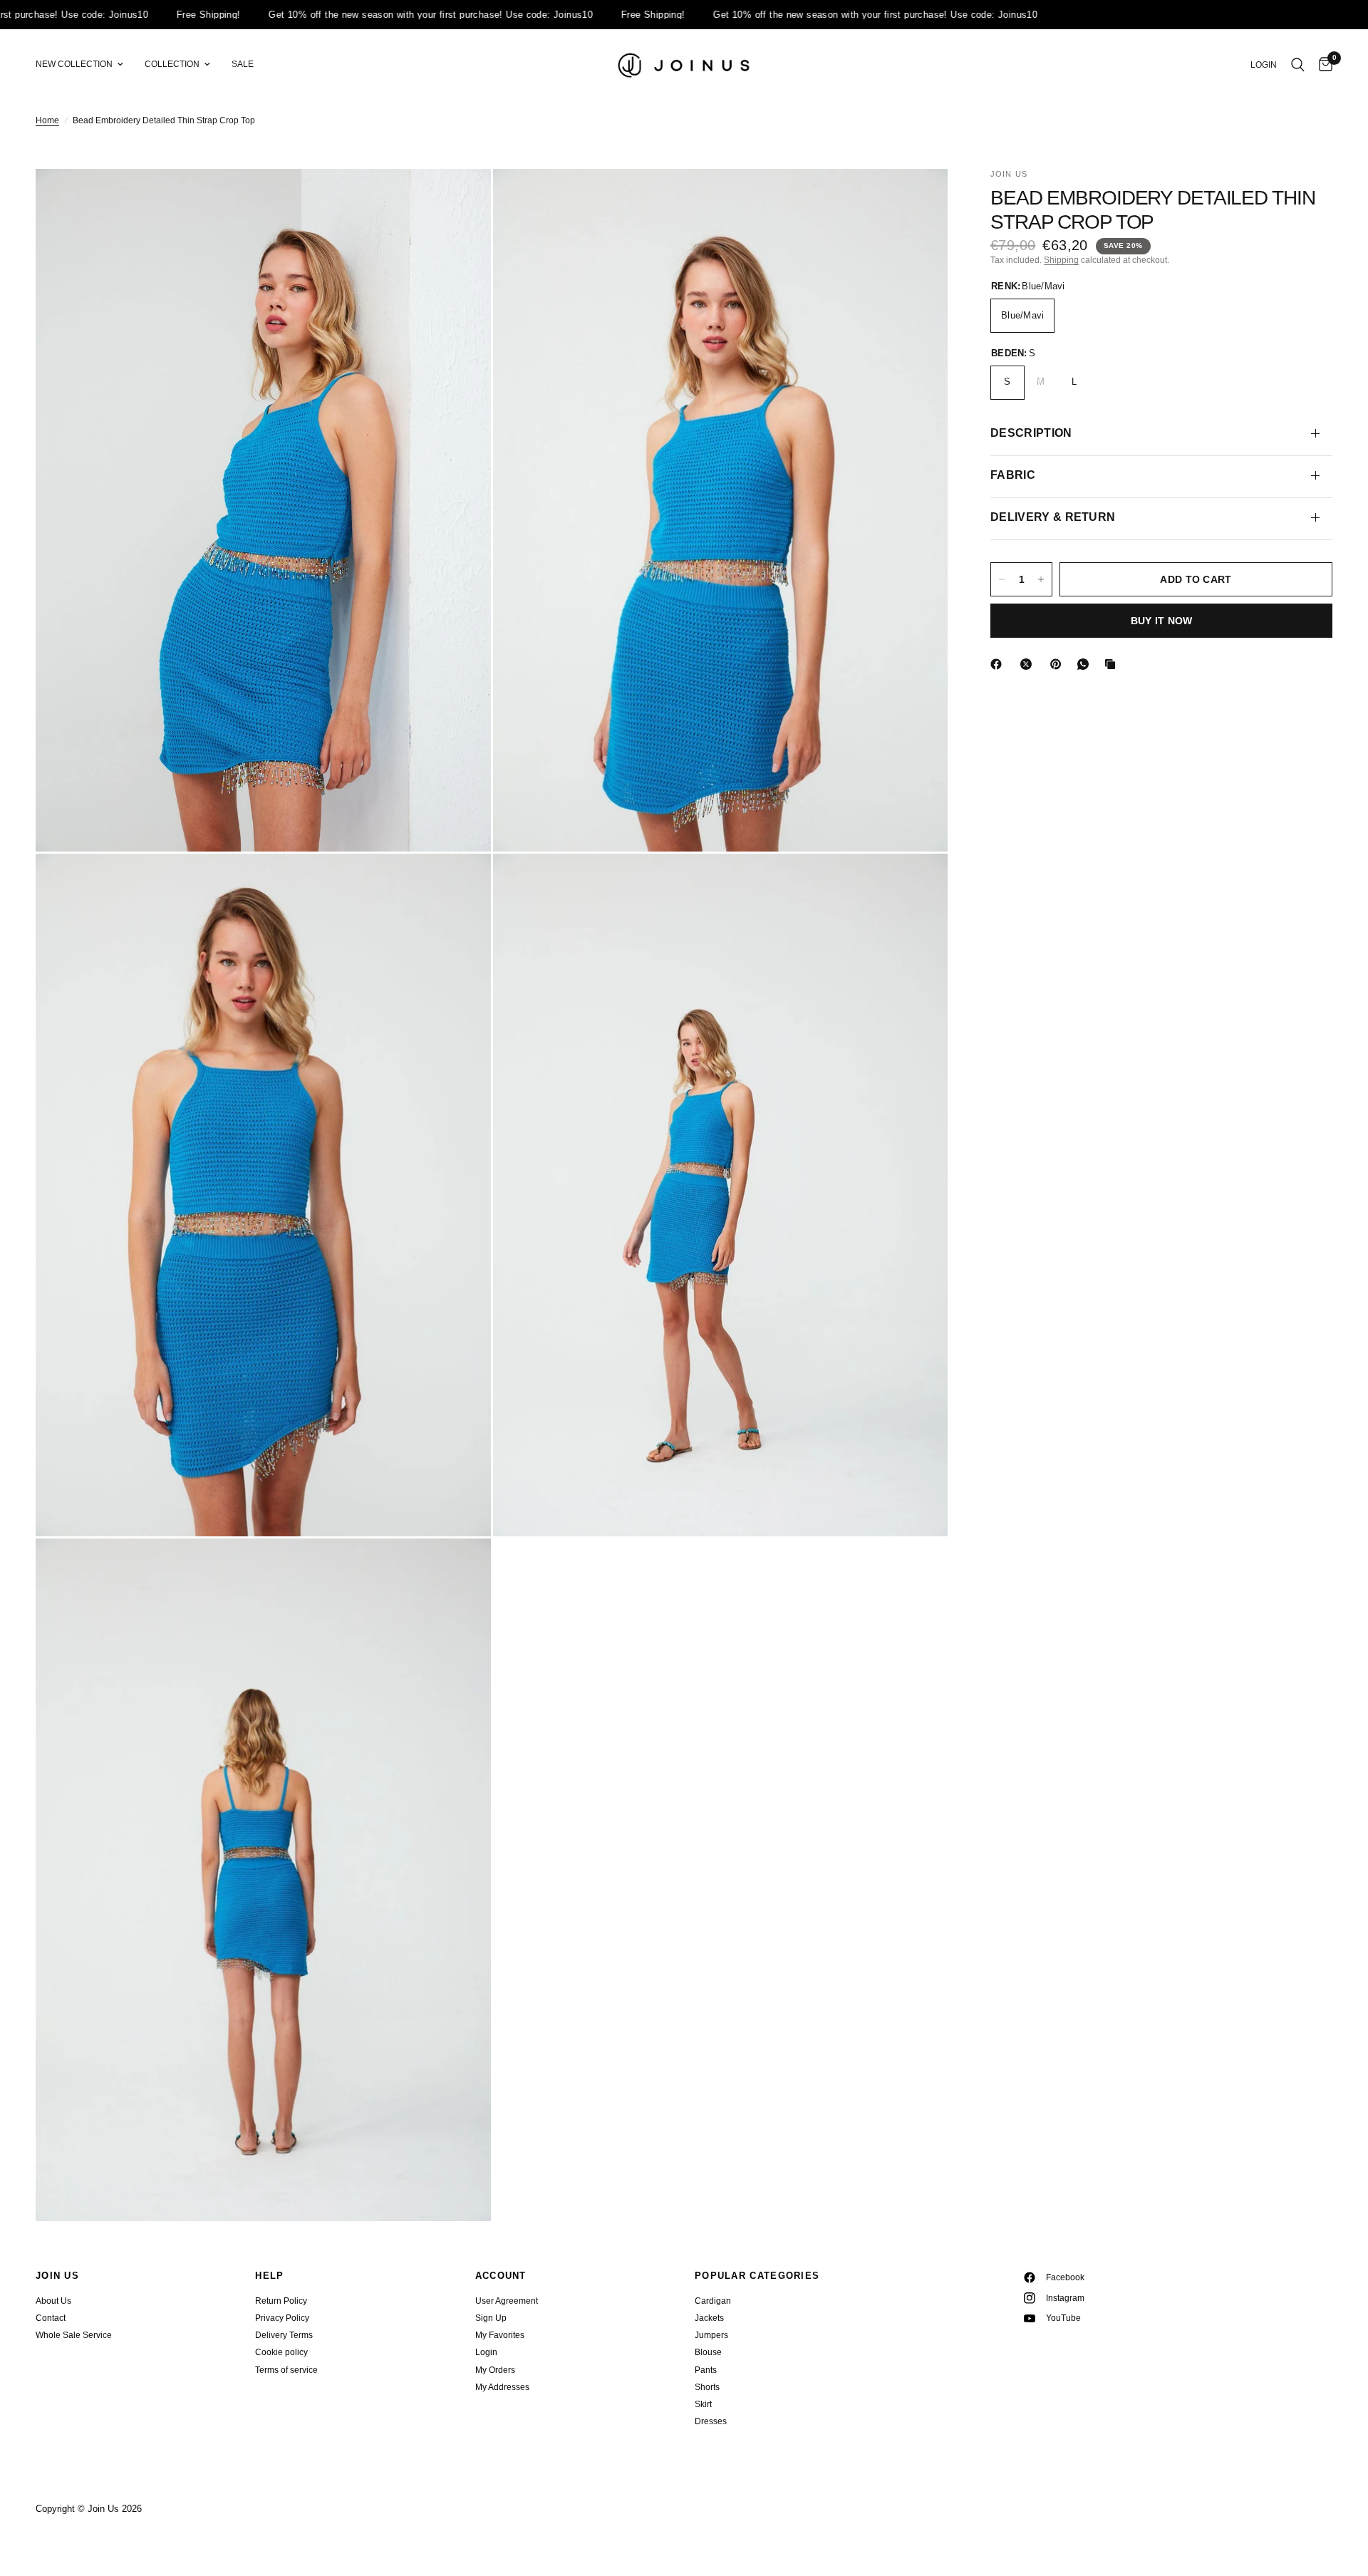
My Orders (495, 2370)
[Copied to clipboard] (1113, 664)
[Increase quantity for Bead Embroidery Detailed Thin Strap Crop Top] (1041, 579)
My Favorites (500, 2335)
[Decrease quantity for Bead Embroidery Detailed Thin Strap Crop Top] (1002, 579)
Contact (51, 2318)
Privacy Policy (282, 2318)
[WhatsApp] (1086, 664)
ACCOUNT (501, 2276)
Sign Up (491, 2318)
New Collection (74, 64)
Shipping (1061, 260)
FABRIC (1013, 475)
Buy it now (1162, 621)
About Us (53, 2301)
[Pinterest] (1059, 664)
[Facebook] (999, 664)
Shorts (707, 2387)
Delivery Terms (284, 2335)
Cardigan (713, 2301)
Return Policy (281, 2301)
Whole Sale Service (74, 2335)
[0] (1322, 65)
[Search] (1298, 65)
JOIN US (57, 2276)
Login (486, 2352)
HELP (269, 2276)
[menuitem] (85, 64)
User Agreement (507, 2301)
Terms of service (286, 2370)
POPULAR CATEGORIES (757, 2276)
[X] (1029, 664)
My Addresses (502, 2387)
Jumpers (711, 2335)
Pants (706, 2370)
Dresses (711, 2421)
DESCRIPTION (1031, 433)
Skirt (703, 2404)
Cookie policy (281, 2352)
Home (47, 120)
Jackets (709, 2318)
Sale (243, 64)
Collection (172, 64)
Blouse (708, 2352)
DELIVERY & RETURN (1053, 517)
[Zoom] (461, 199)
